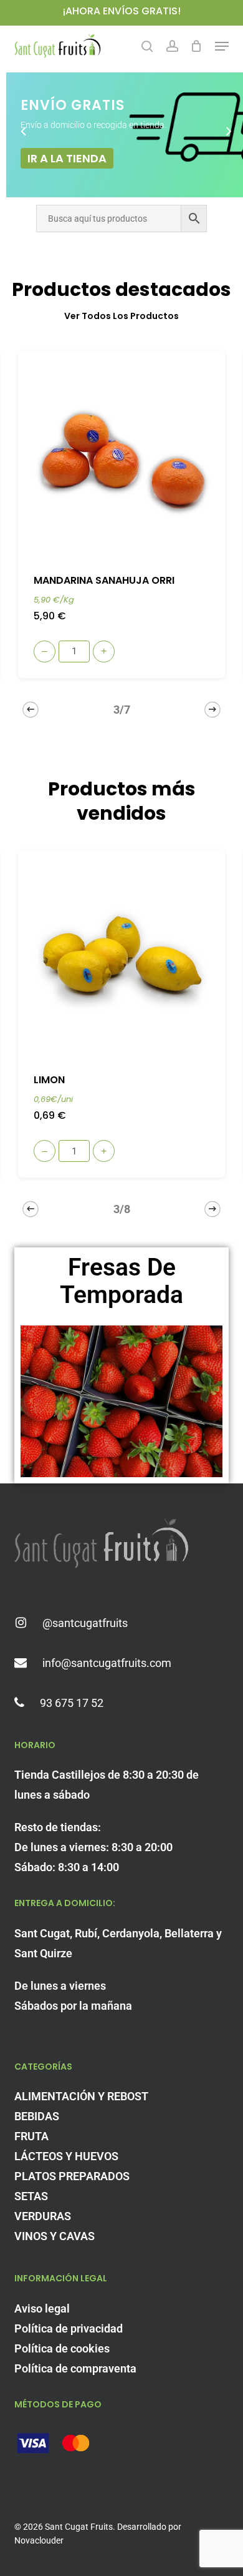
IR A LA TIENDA (67, 158)
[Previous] (31, 709)
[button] (222, 46)
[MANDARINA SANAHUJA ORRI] (121, 455)
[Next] (212, 709)
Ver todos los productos (121, 316)
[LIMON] (121, 954)
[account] (172, 46)
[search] (147, 46)
